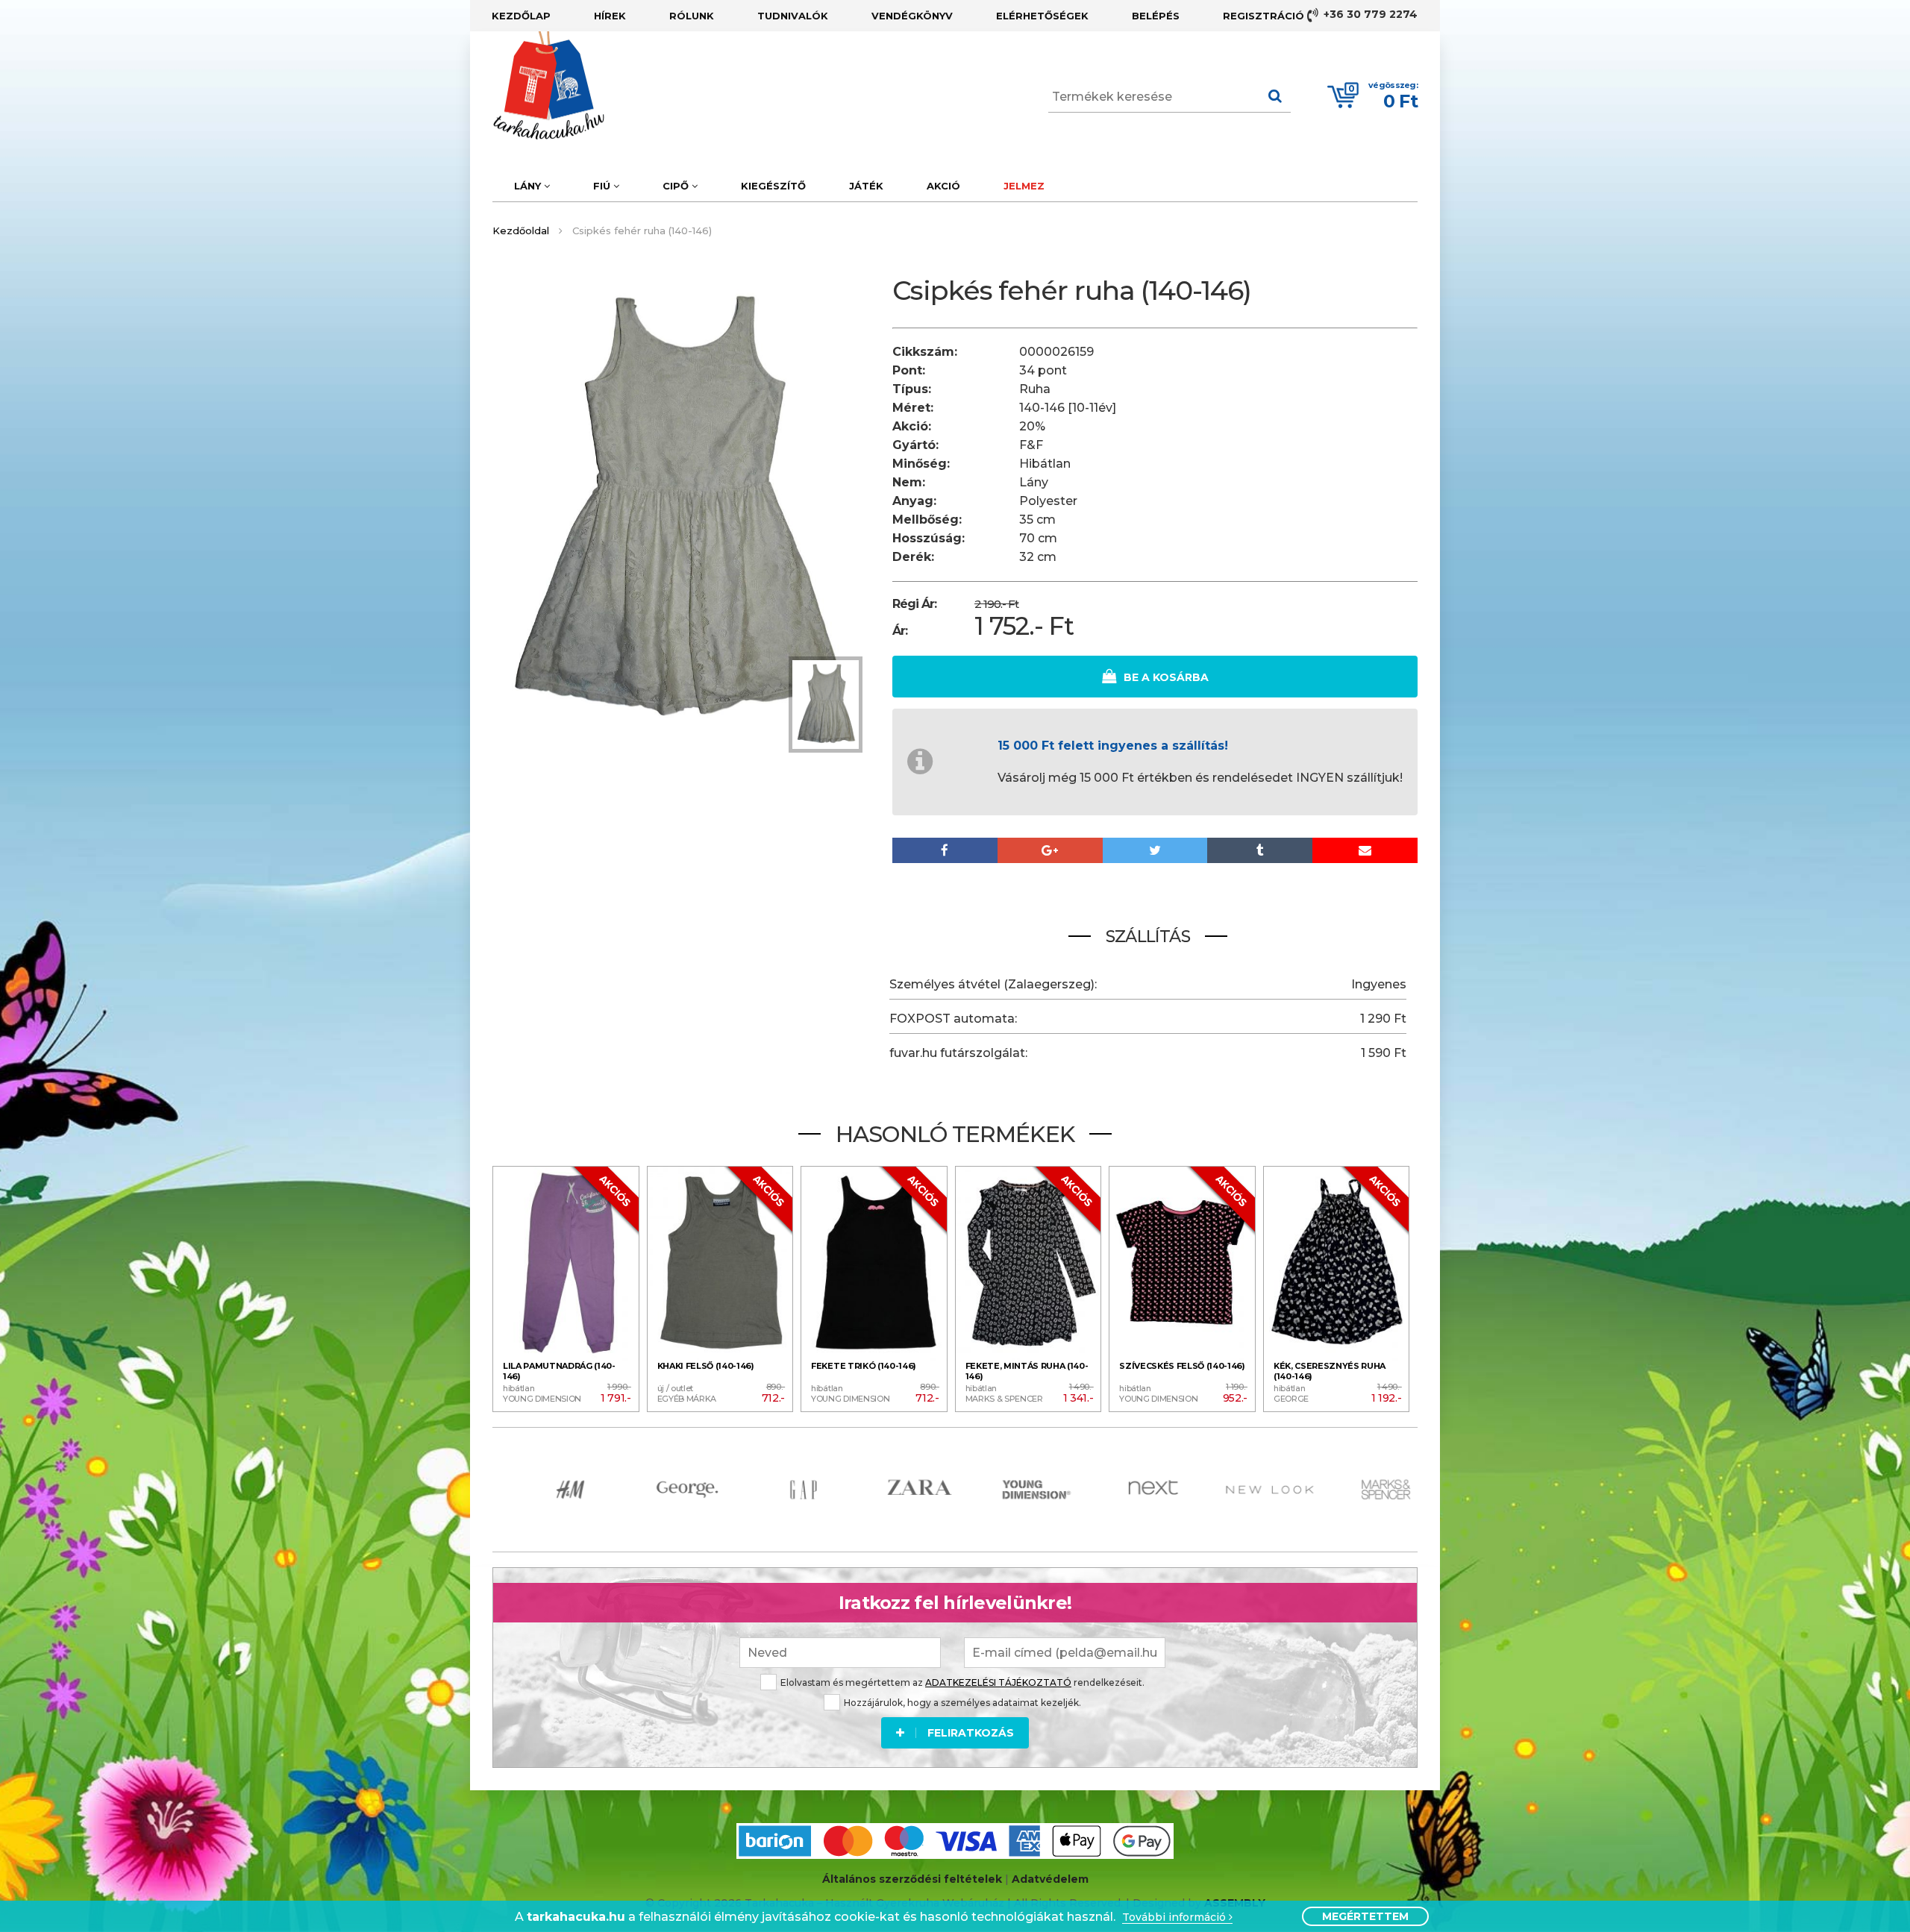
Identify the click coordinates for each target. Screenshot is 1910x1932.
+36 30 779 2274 (1369, 14)
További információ (1175, 1917)
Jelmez (1024, 186)
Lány (529, 186)
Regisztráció (1264, 16)
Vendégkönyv (912, 16)
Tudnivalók (793, 16)
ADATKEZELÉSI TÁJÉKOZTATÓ (998, 1682)
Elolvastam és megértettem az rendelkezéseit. (962, 1682)
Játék (866, 186)
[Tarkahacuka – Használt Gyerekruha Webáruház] (537, 86)
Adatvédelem (1050, 1879)
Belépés (1156, 16)
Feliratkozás (971, 1733)
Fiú (603, 186)
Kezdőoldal (521, 230)
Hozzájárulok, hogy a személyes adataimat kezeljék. (962, 1703)
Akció (943, 186)
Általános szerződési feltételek (912, 1879)
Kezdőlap (521, 16)
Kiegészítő (773, 186)
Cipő (677, 186)
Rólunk (692, 16)
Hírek (610, 16)
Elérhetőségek (1042, 16)
